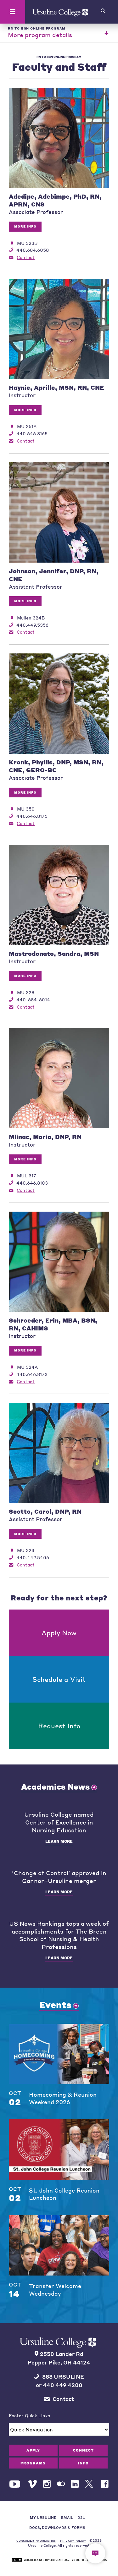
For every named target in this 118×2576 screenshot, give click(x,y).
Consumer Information (36, 2541)
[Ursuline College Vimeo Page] (32, 2484)
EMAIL (67, 2517)
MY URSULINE (43, 2517)
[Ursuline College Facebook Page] (105, 2484)
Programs (33, 2463)
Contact (26, 257)
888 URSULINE (63, 2377)
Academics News (55, 1786)
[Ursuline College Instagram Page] (47, 2484)
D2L (81, 2517)
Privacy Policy (73, 2541)
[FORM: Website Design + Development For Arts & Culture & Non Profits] (59, 2560)
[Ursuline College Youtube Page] (15, 2484)
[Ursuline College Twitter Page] (90, 2484)
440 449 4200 (63, 2385)
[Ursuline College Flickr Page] (61, 2484)
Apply (33, 2450)
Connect (83, 2450)
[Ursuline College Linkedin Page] (75, 2484)
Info (83, 2463)
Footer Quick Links (30, 2415)
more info (25, 226)
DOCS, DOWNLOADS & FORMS (57, 2527)
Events (55, 2005)
